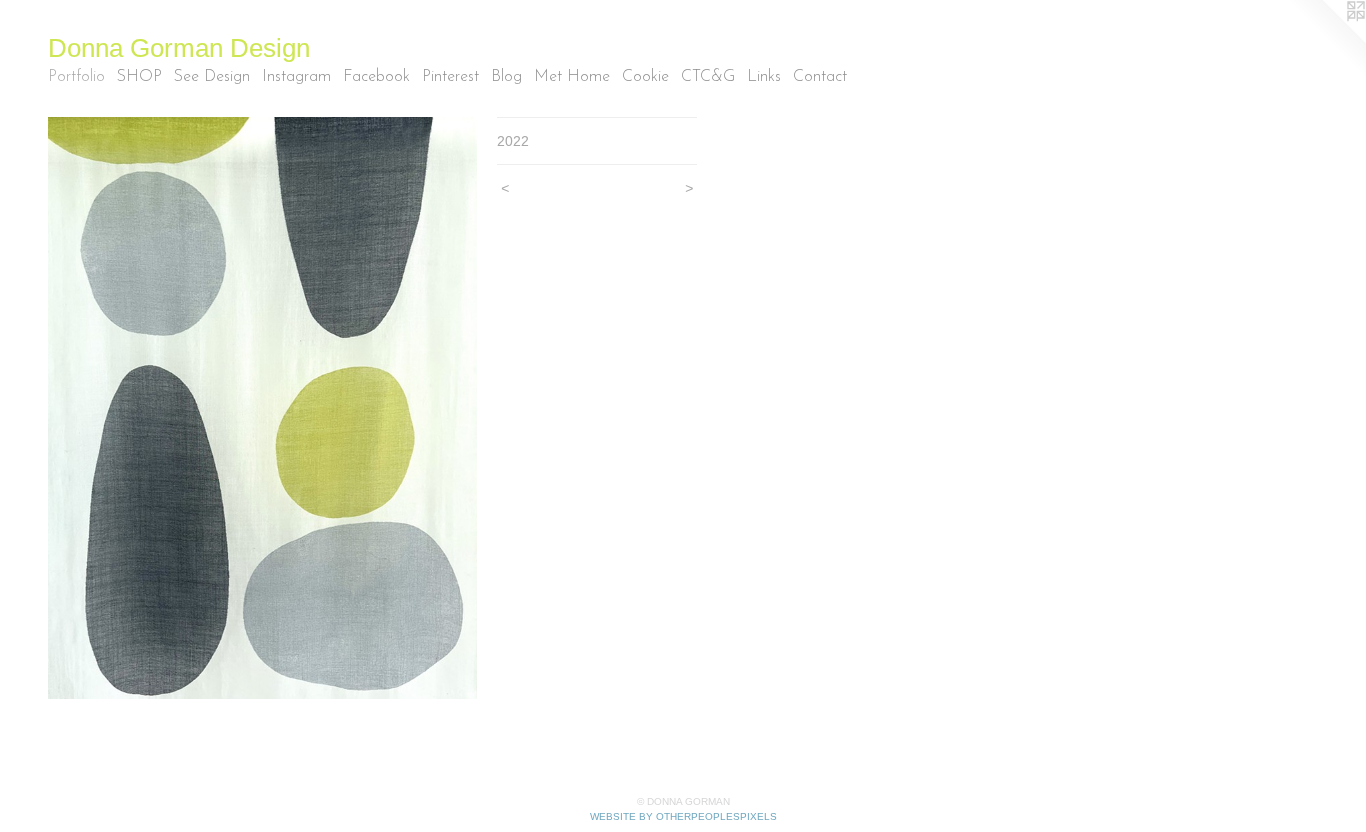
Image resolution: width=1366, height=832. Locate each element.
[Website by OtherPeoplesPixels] (1326, 40)
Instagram (296, 77)
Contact (820, 77)
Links (764, 77)
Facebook (376, 77)
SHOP (139, 77)
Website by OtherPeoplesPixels (683, 816)
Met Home (572, 77)
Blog (506, 77)
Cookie (645, 77)
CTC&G (708, 77)
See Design (212, 77)
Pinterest (450, 77)
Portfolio (76, 77)
